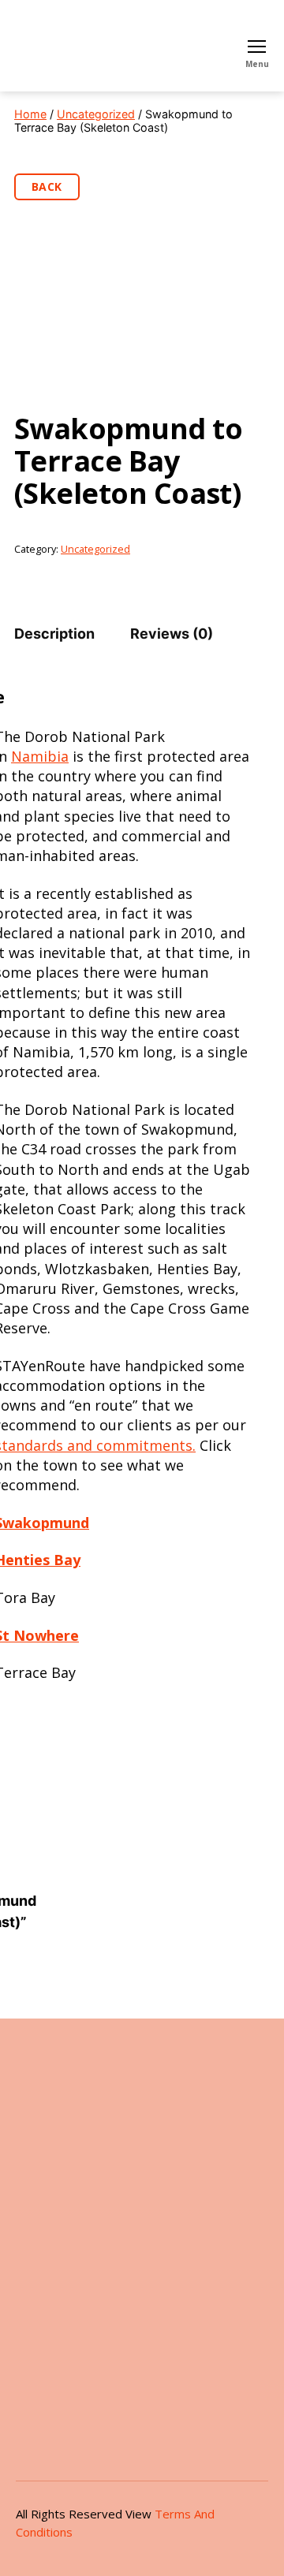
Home (30, 114)
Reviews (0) (172, 634)
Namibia (40, 756)
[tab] (54, 634)
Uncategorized (96, 114)
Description (54, 634)
